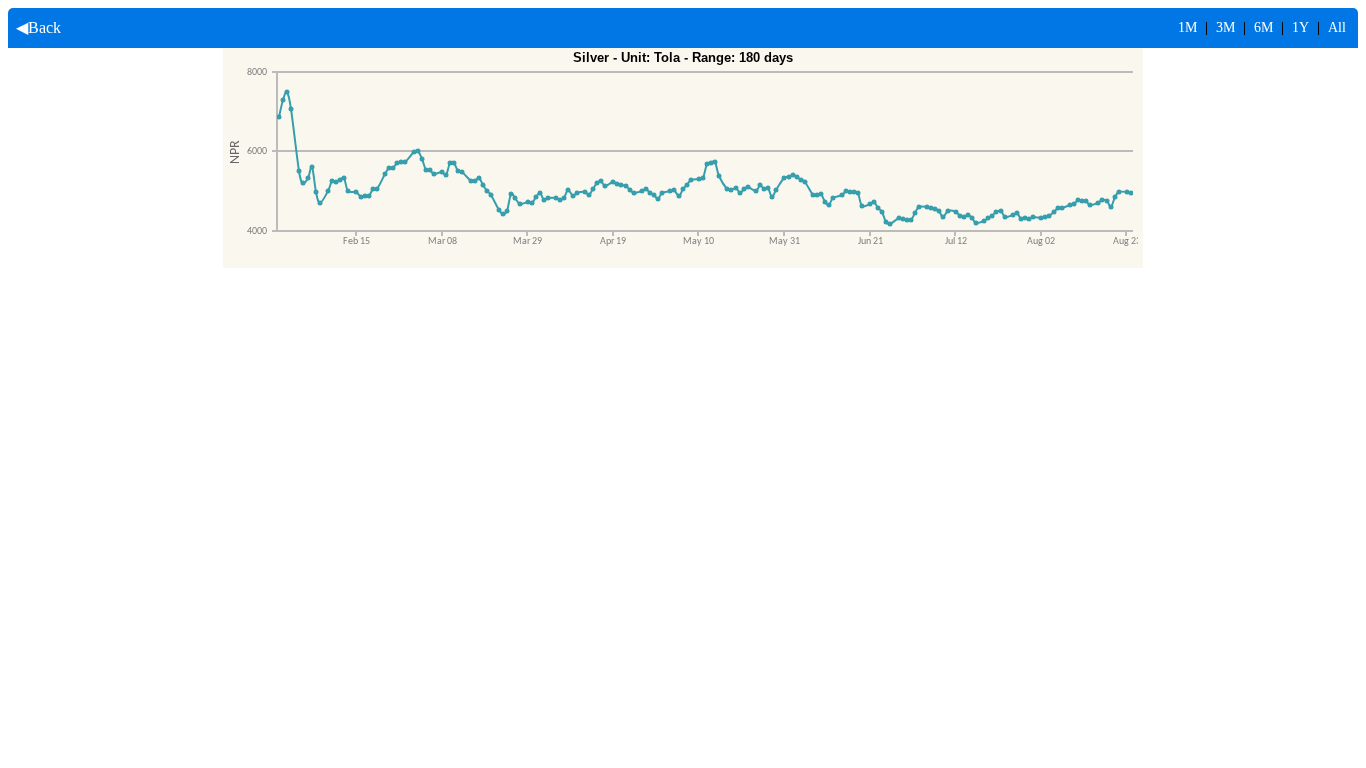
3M (1225, 27)
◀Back (34, 27)
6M (1263, 27)
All (1337, 27)
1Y (1300, 27)
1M (1187, 27)
